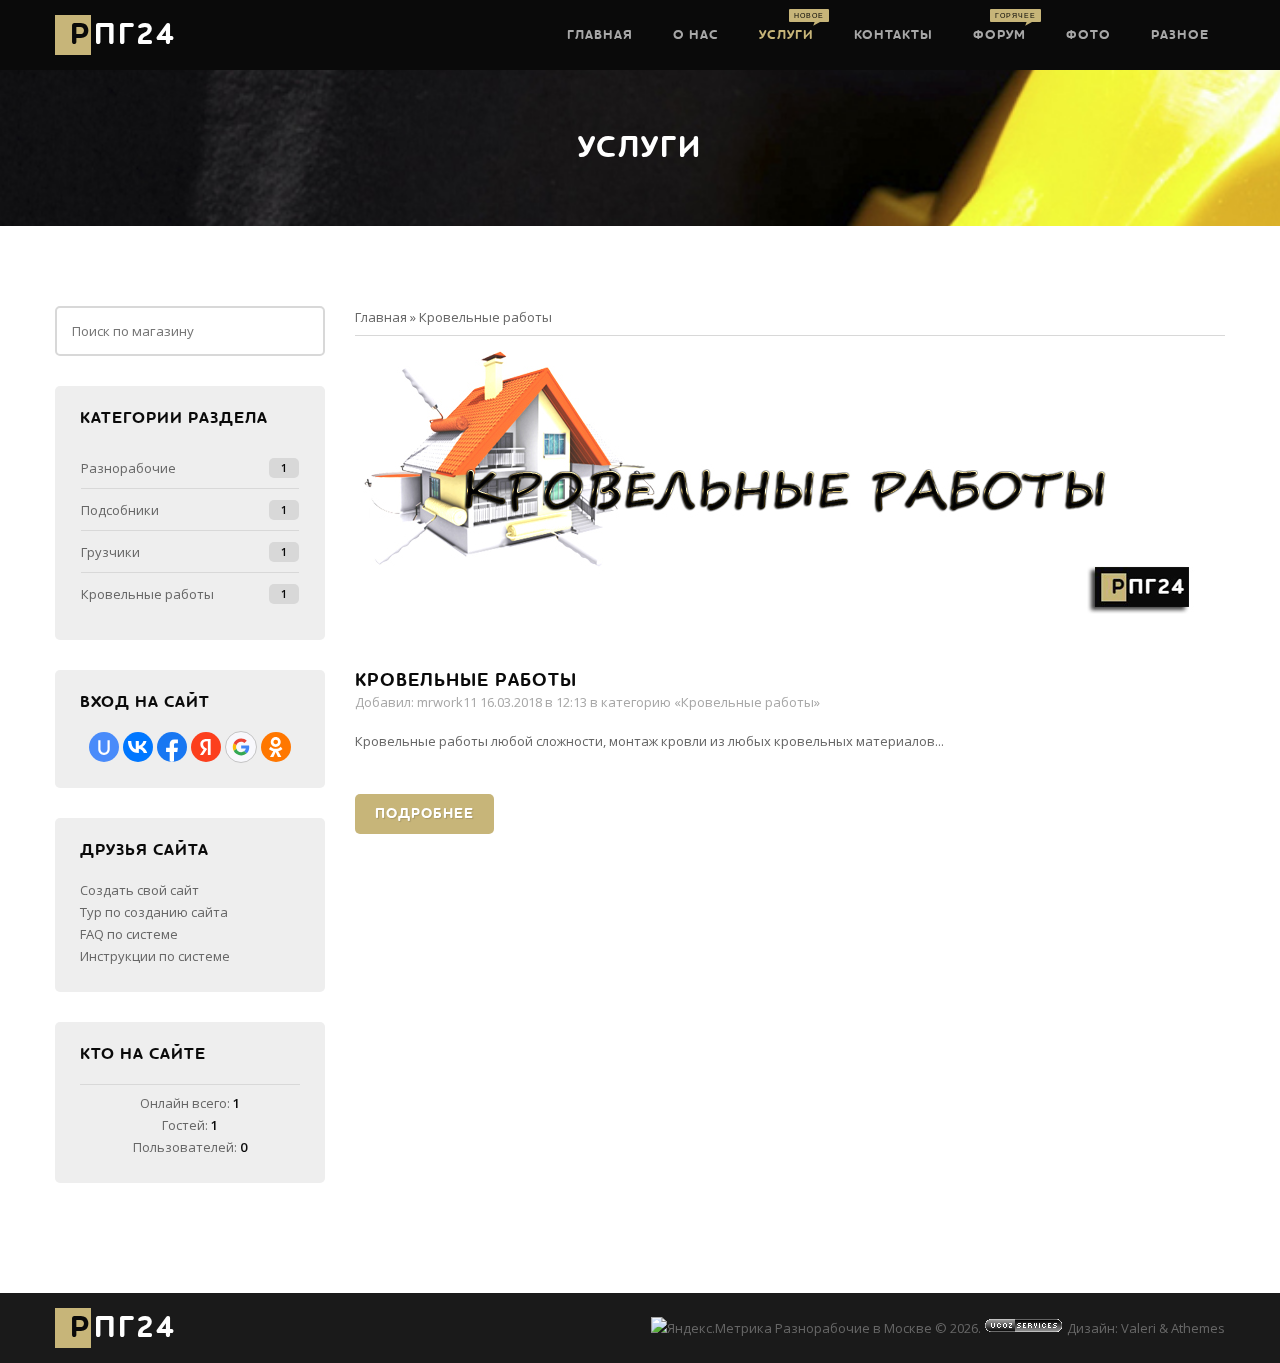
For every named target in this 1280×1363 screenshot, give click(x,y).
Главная (381, 317)
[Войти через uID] (104, 747)
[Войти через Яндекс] (206, 747)
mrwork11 (447, 702)
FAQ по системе (129, 934)
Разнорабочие (128, 468)
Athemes (1198, 1328)
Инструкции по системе (155, 956)
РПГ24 (123, 35)
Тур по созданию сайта (154, 912)
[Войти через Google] (241, 747)
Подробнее (424, 813)
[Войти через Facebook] (172, 747)
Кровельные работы (466, 680)
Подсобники (120, 510)
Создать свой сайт (139, 890)
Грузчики (110, 552)
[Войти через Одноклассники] (276, 747)
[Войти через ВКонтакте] (138, 747)
